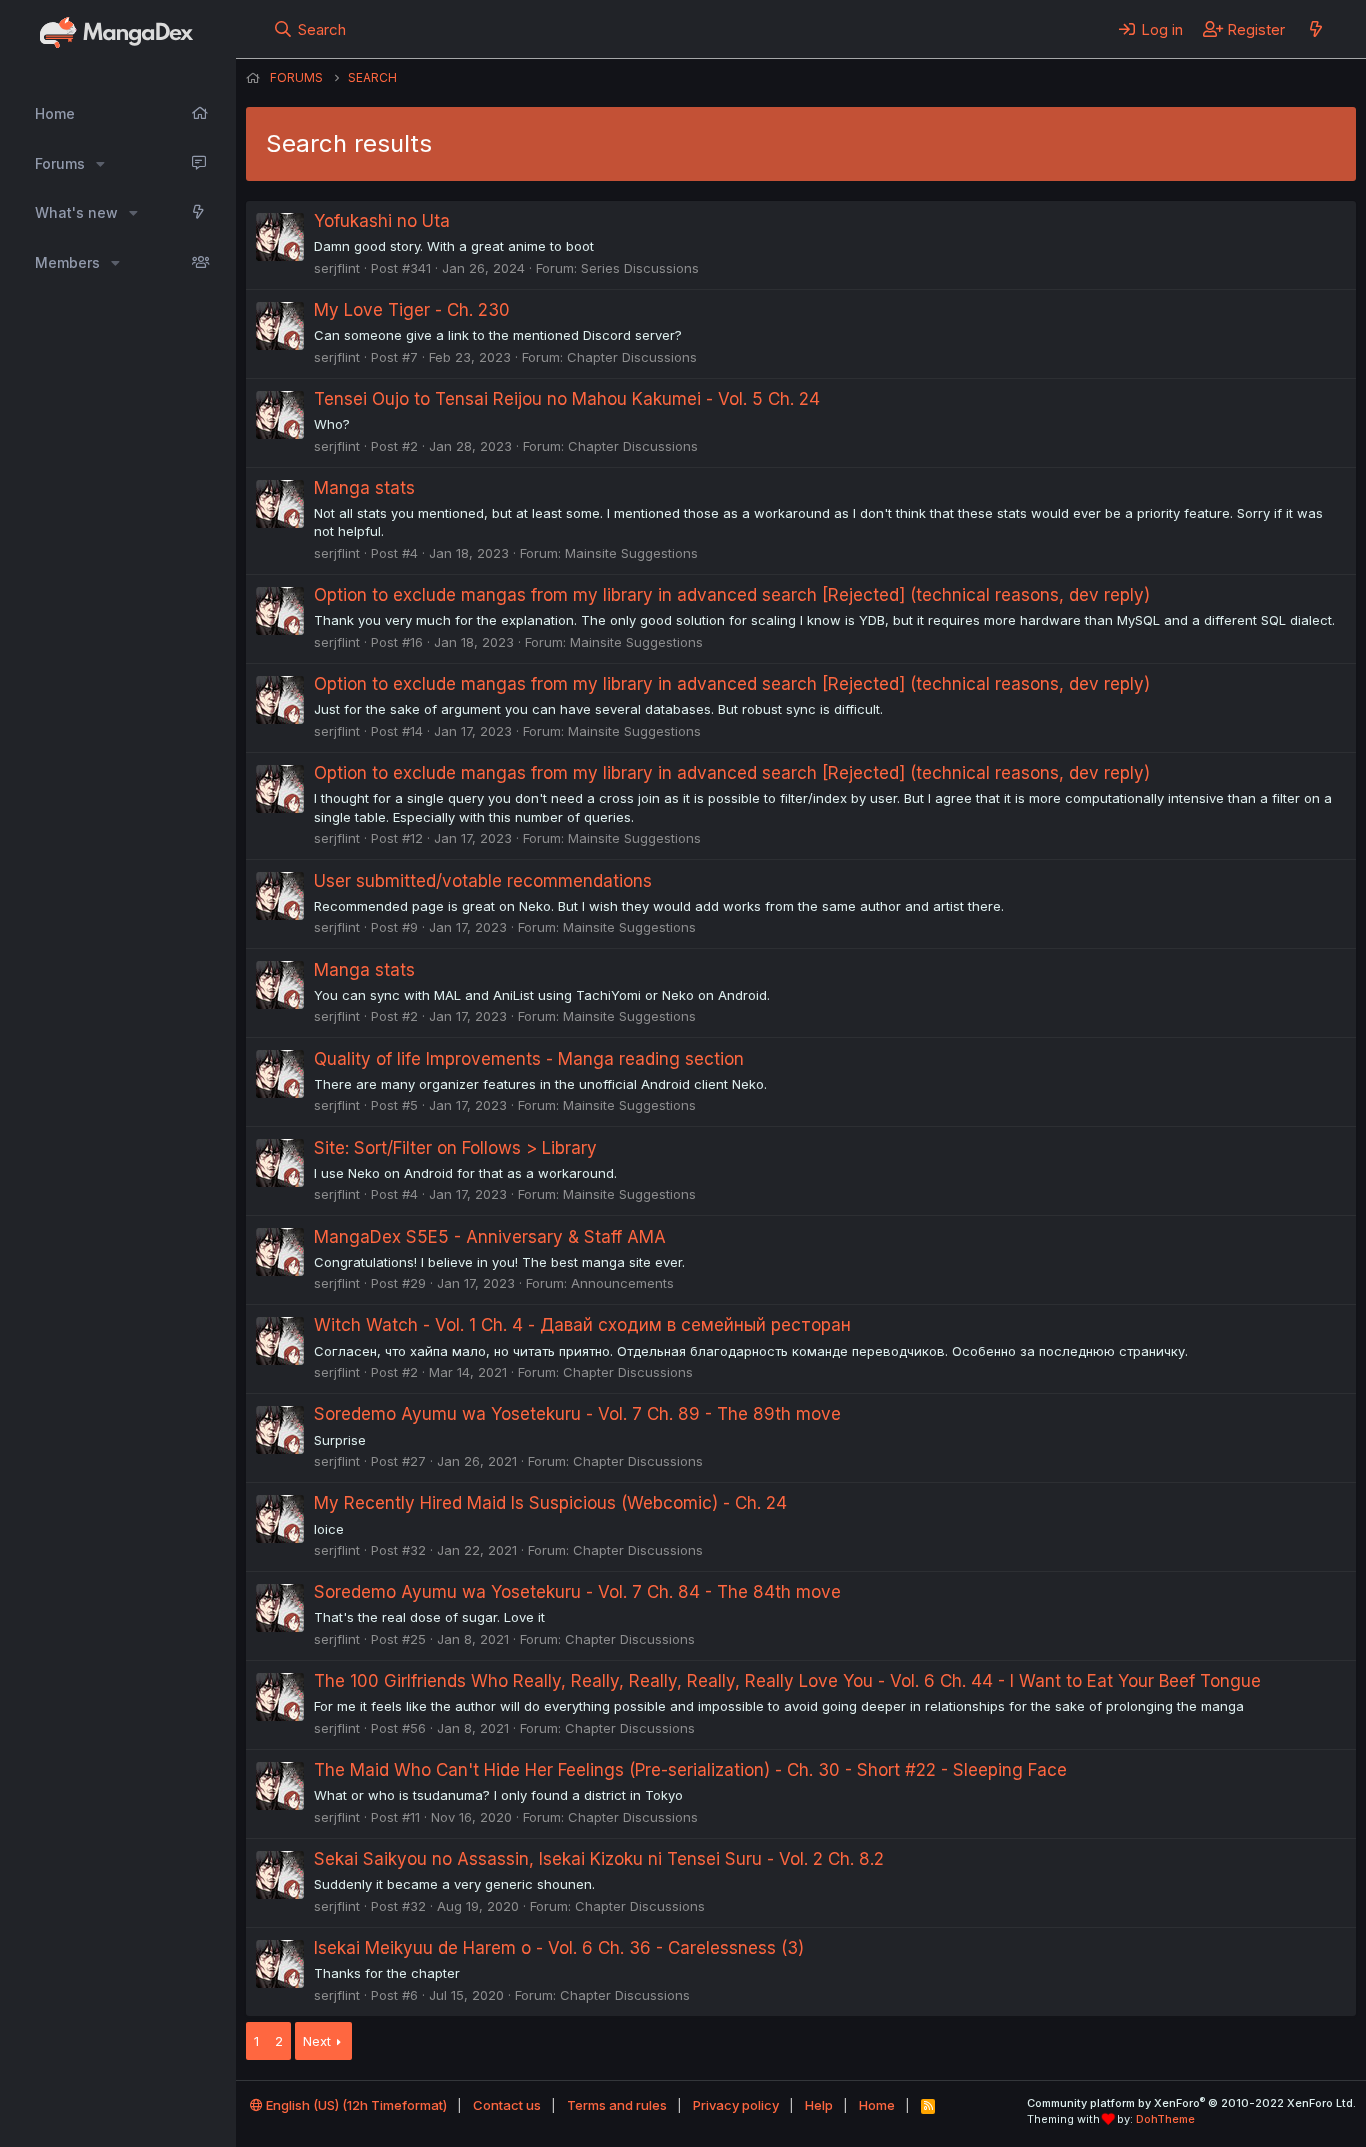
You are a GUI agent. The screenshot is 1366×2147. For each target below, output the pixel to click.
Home (55, 113)
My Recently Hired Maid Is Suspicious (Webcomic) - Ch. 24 (550, 1503)
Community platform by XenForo (1191, 2103)
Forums (60, 163)
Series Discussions (640, 268)
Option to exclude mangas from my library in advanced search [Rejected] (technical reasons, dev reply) (732, 595)
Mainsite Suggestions (631, 553)
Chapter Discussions (632, 357)
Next (317, 2041)
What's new (76, 212)
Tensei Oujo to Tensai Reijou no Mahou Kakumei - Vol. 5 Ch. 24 (567, 399)
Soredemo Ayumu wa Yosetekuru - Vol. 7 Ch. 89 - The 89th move (577, 1414)
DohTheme (1165, 2119)
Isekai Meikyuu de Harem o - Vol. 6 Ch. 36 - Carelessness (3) (559, 1948)
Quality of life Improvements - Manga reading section (529, 1059)
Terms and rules (617, 2105)
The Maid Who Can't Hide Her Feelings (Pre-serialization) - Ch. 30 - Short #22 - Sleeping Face (690, 1770)
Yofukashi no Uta (382, 221)
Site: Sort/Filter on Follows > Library (455, 1148)
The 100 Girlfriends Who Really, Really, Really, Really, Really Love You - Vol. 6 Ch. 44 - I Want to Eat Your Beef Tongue (787, 1681)
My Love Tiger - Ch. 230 (412, 310)
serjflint (337, 268)
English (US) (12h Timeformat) (355, 2105)
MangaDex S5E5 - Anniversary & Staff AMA (490, 1237)
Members (67, 262)
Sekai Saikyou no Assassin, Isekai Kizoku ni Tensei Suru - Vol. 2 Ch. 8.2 (599, 1859)
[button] (100, 164)
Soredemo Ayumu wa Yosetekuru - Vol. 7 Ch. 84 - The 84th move (577, 1592)
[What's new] (1315, 29)
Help (819, 2105)
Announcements (622, 1283)
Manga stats (364, 488)
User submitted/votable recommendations (483, 881)
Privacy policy (736, 2105)
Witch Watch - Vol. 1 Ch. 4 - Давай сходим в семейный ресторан (582, 1325)
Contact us (507, 2105)
